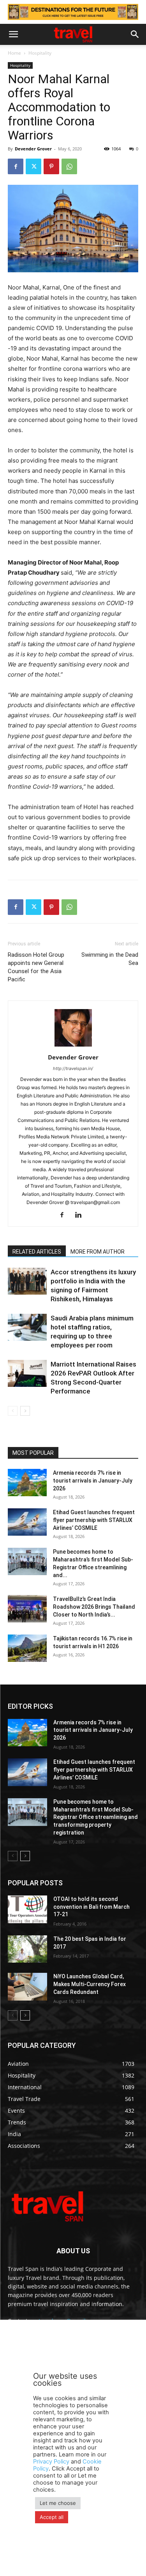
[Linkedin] (81, 1215)
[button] (13, 34)
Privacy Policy (51, 2462)
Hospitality (40, 53)
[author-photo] (73, 1046)
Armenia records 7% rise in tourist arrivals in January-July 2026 (93, 1481)
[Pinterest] (51, 166)
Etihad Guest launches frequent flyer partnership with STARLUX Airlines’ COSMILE (94, 1520)
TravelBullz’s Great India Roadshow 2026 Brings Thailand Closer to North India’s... (94, 1607)
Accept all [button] (52, 2517)
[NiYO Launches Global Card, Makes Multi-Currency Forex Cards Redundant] (27, 1986)
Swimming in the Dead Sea (110, 959)
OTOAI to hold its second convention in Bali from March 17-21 (91, 1907)
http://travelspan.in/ (73, 1068)
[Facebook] (16, 166)
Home (14, 53)
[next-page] (25, 1411)
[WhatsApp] (69, 166)
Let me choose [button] (58, 2503)
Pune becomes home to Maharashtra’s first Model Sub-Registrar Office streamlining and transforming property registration (96, 1817)
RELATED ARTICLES (37, 1252)
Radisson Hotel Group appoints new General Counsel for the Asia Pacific (36, 967)
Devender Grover (33, 149)
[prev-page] (13, 1411)
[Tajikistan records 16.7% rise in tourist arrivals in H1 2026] (27, 1648)
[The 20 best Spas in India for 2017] (27, 1949)
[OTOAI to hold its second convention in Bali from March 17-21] (27, 1909)
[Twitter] (33, 166)
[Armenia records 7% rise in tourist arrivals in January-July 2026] (27, 1483)
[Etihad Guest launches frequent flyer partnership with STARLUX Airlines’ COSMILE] (27, 1522)
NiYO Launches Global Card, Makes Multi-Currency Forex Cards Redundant (90, 1984)
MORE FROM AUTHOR (98, 1252)
